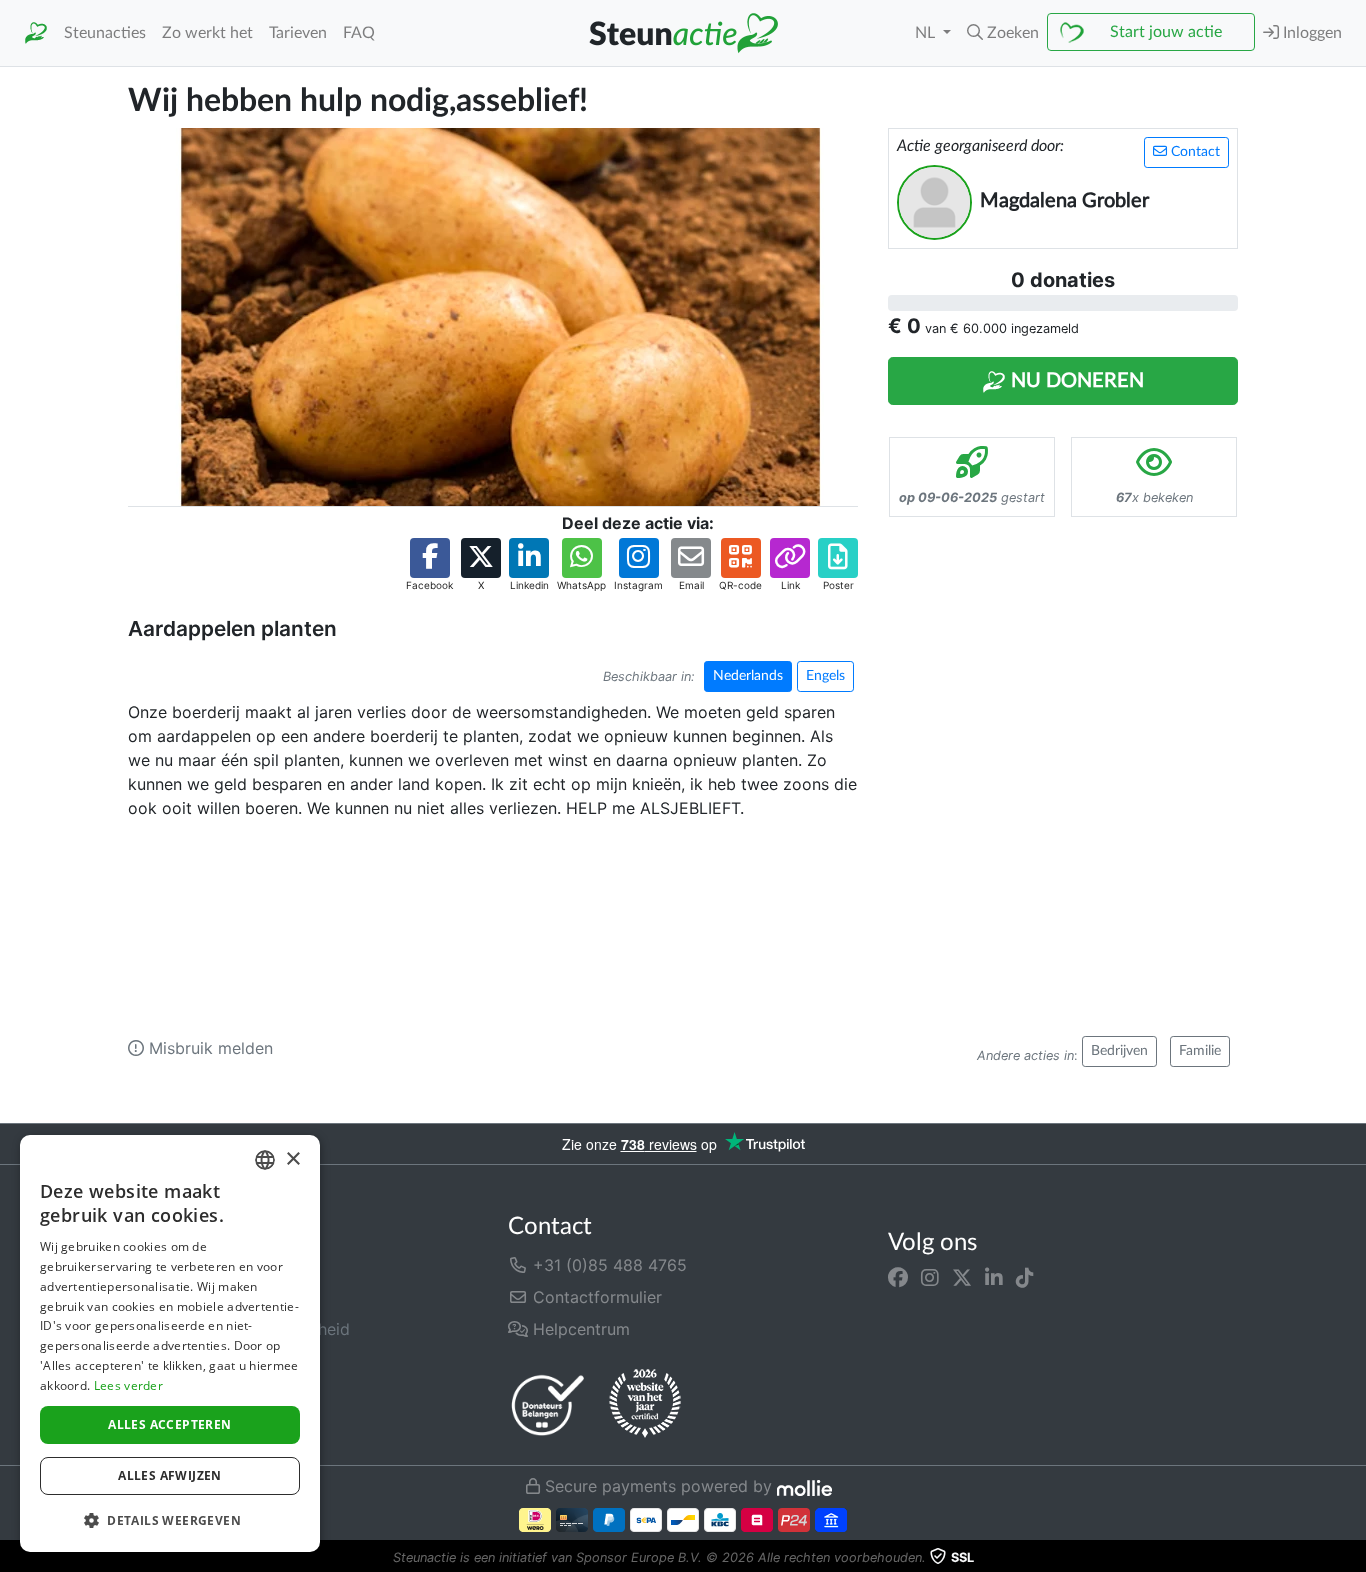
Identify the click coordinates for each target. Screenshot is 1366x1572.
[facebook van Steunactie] (898, 1277)
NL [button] (927, 33)
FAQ (359, 33)
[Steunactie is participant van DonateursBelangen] (548, 1404)
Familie (1200, 1051)
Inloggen (1310, 33)
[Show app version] (1352, 1558)
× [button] (292, 1159)
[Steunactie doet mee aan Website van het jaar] (645, 1404)
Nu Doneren (1075, 381)
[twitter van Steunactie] (962, 1277)
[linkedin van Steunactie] (994, 1277)
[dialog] (170, 1343)
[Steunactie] (36, 33)
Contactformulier (595, 1297)
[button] (1003, 33)
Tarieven (298, 33)
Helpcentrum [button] (579, 1329)
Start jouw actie (1166, 32)
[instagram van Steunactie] (930, 1277)
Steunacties (105, 33)
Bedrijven (1119, 1051)
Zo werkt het (207, 33)
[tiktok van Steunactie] (1025, 1277)
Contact (1193, 152)
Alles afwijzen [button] (170, 1475)
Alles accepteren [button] (169, 1424)
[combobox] (265, 1160)
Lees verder (128, 1385)
